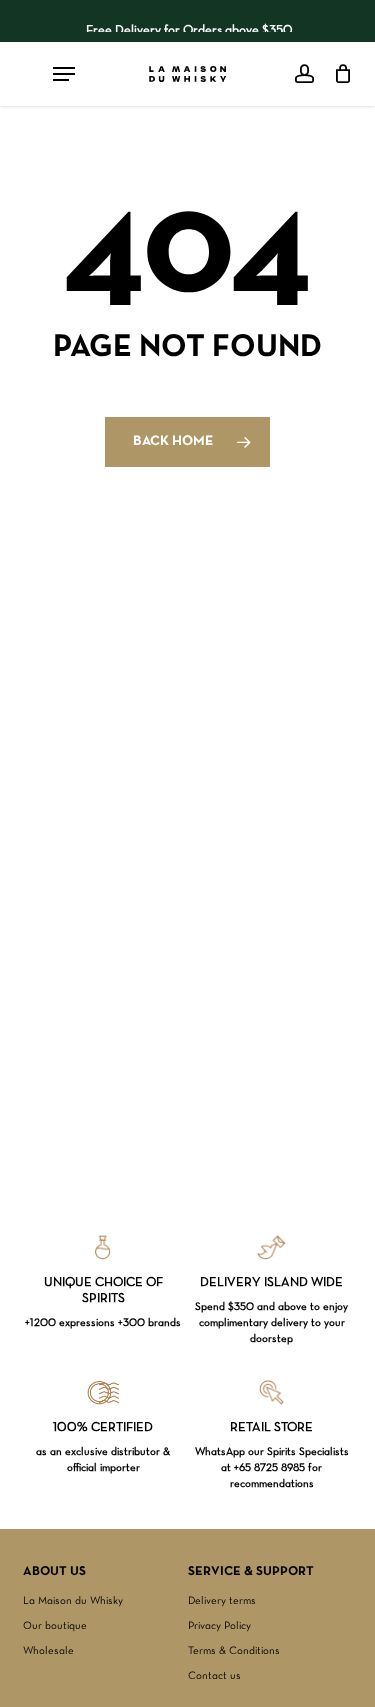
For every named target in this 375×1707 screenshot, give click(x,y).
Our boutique (55, 1626)
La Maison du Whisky (73, 1601)
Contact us (214, 1676)
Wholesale (48, 1651)
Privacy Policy (219, 1626)
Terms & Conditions (234, 1651)
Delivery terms (222, 1601)
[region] (188, 21)
